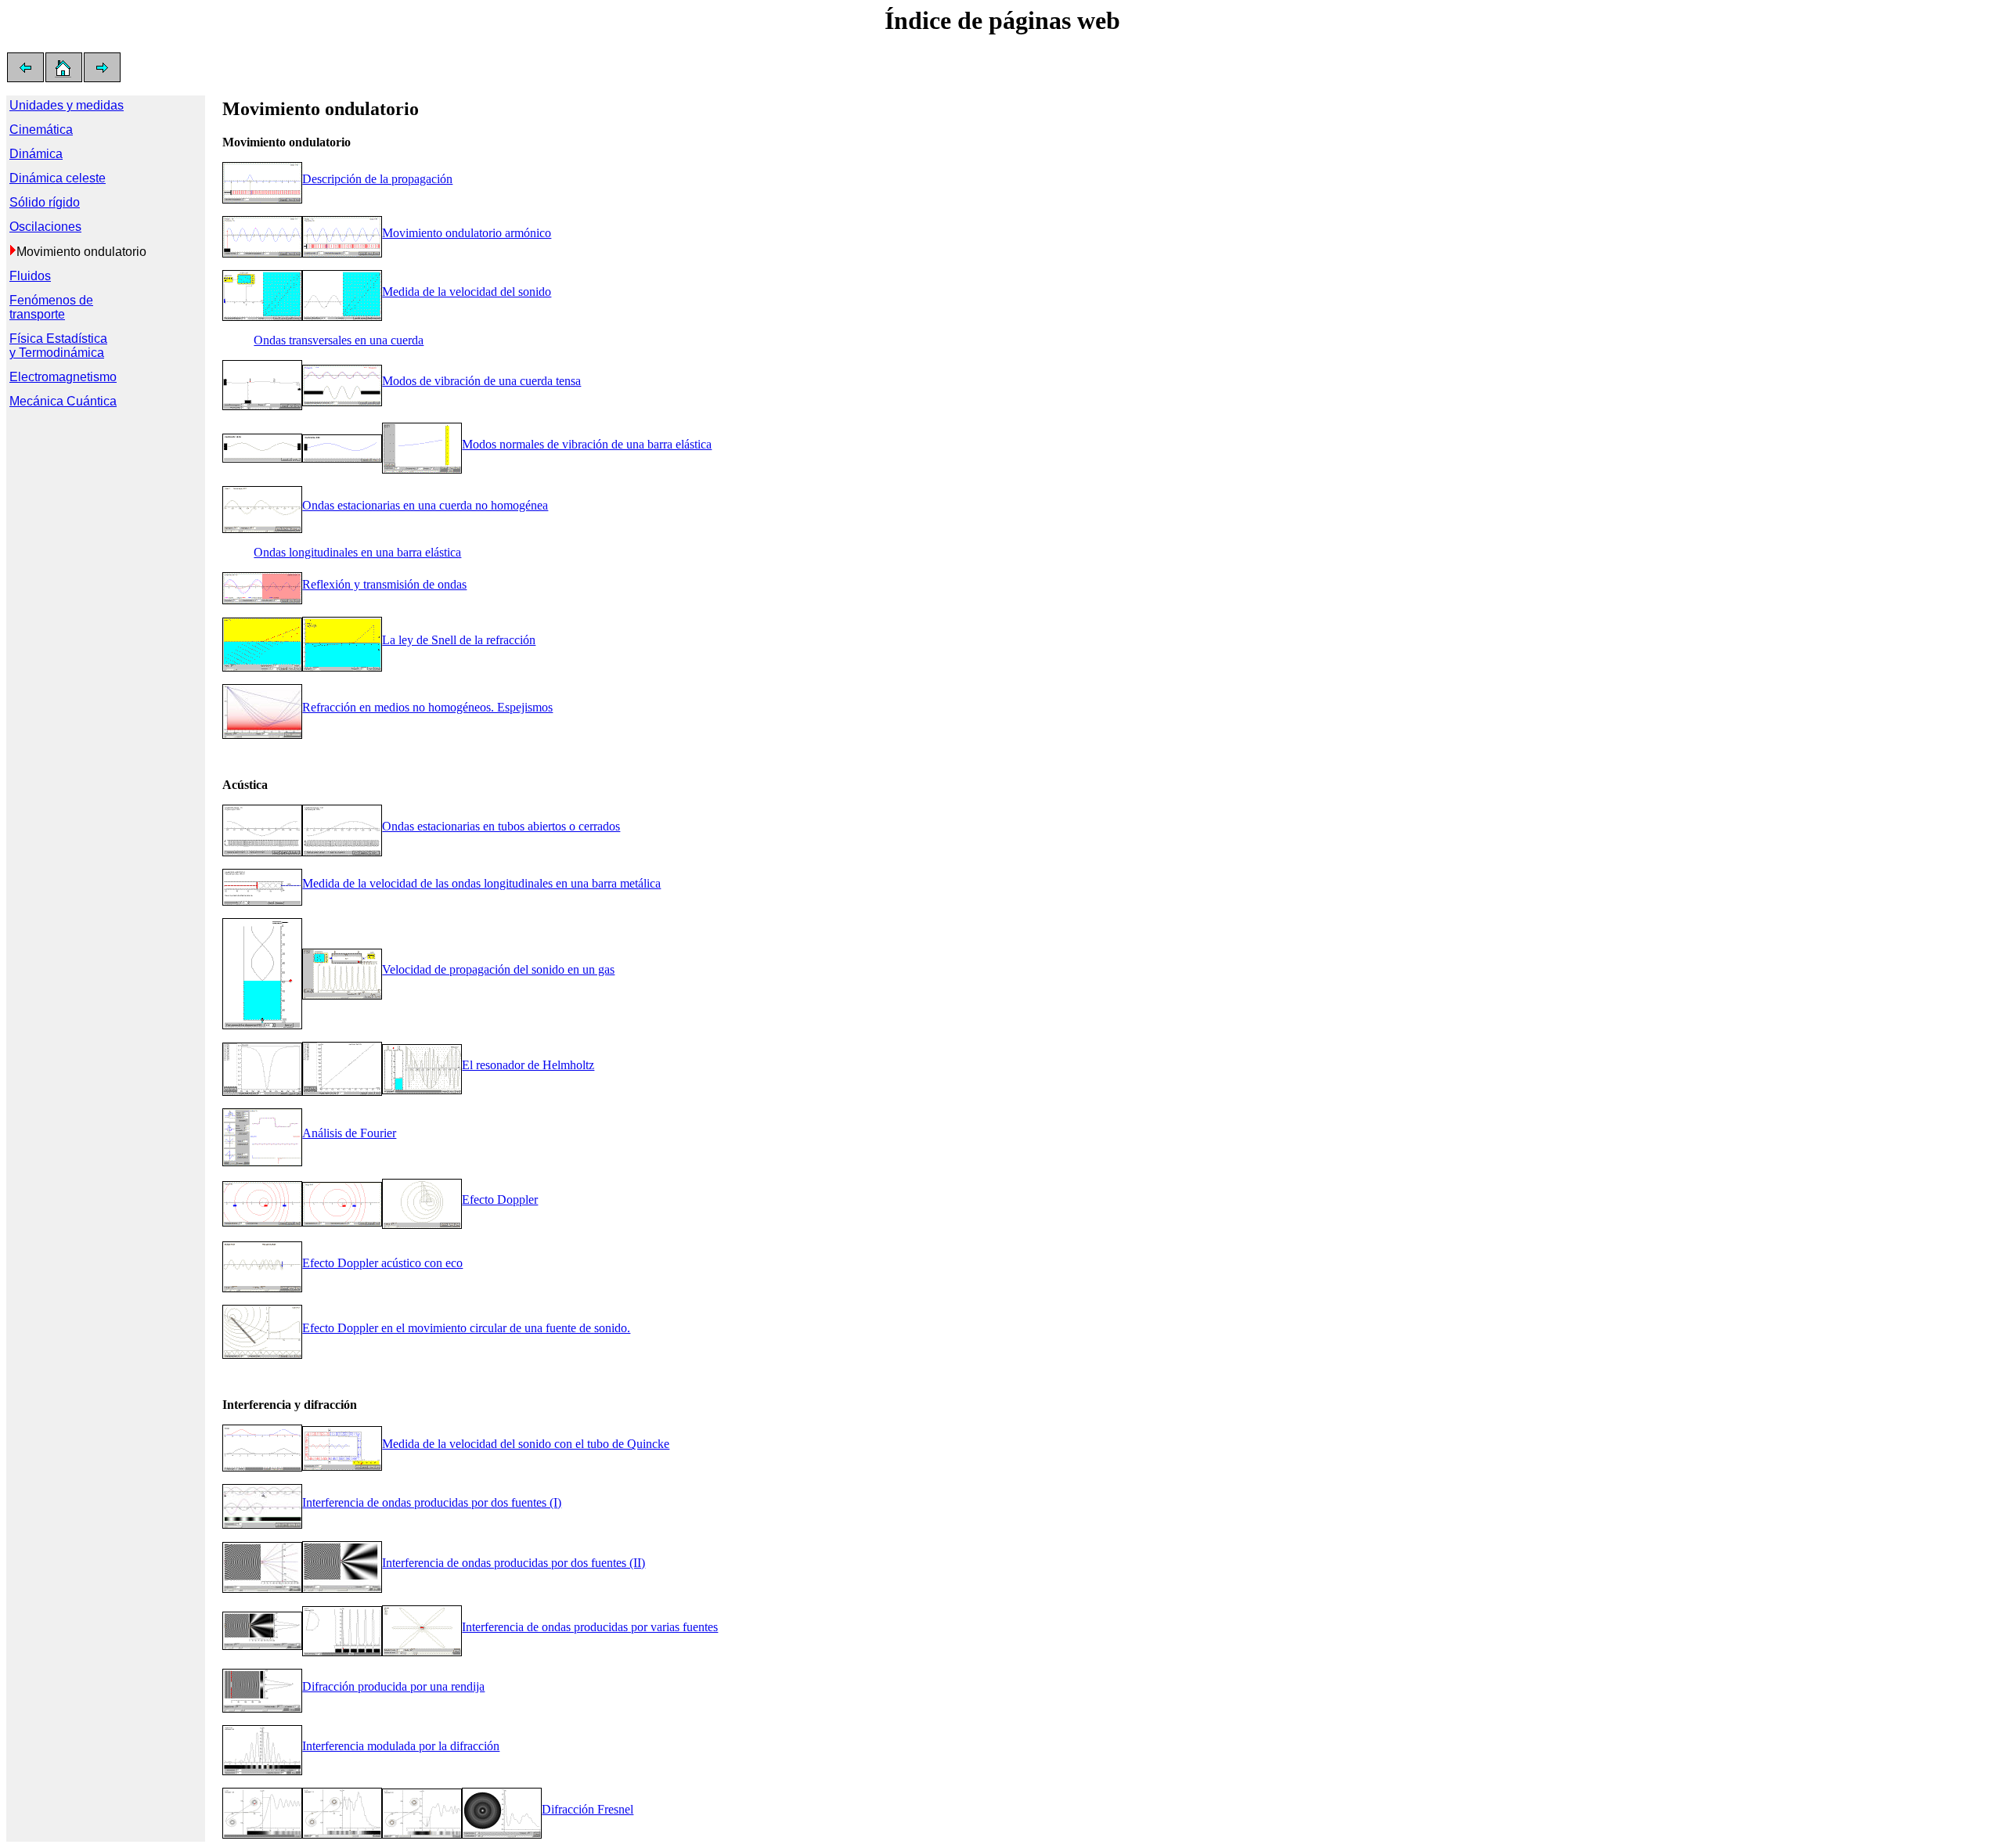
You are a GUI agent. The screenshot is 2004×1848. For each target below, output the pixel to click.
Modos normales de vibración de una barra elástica (587, 444)
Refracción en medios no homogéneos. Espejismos (427, 707)
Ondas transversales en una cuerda (339, 340)
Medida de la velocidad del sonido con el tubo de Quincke (526, 1444)
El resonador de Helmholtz (528, 1065)
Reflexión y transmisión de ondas (384, 584)
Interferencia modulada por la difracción (401, 1746)
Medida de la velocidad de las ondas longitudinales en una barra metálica (481, 883)
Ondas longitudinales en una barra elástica (357, 552)
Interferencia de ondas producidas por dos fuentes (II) (514, 1563)
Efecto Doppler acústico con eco (382, 1263)
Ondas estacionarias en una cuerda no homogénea (425, 505)
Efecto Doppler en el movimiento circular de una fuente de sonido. (466, 1328)
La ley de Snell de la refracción (459, 640)
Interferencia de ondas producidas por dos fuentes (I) (432, 1502)
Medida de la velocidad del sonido (467, 292)
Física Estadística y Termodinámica (58, 346)
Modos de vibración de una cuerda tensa (481, 381)
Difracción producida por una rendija (393, 1686)
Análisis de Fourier (349, 1133)
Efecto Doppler (500, 1200)
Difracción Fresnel (588, 1809)
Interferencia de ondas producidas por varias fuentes (590, 1627)
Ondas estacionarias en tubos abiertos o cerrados (501, 826)
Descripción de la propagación (377, 179)
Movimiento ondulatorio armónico (467, 233)
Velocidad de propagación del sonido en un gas (498, 969)
